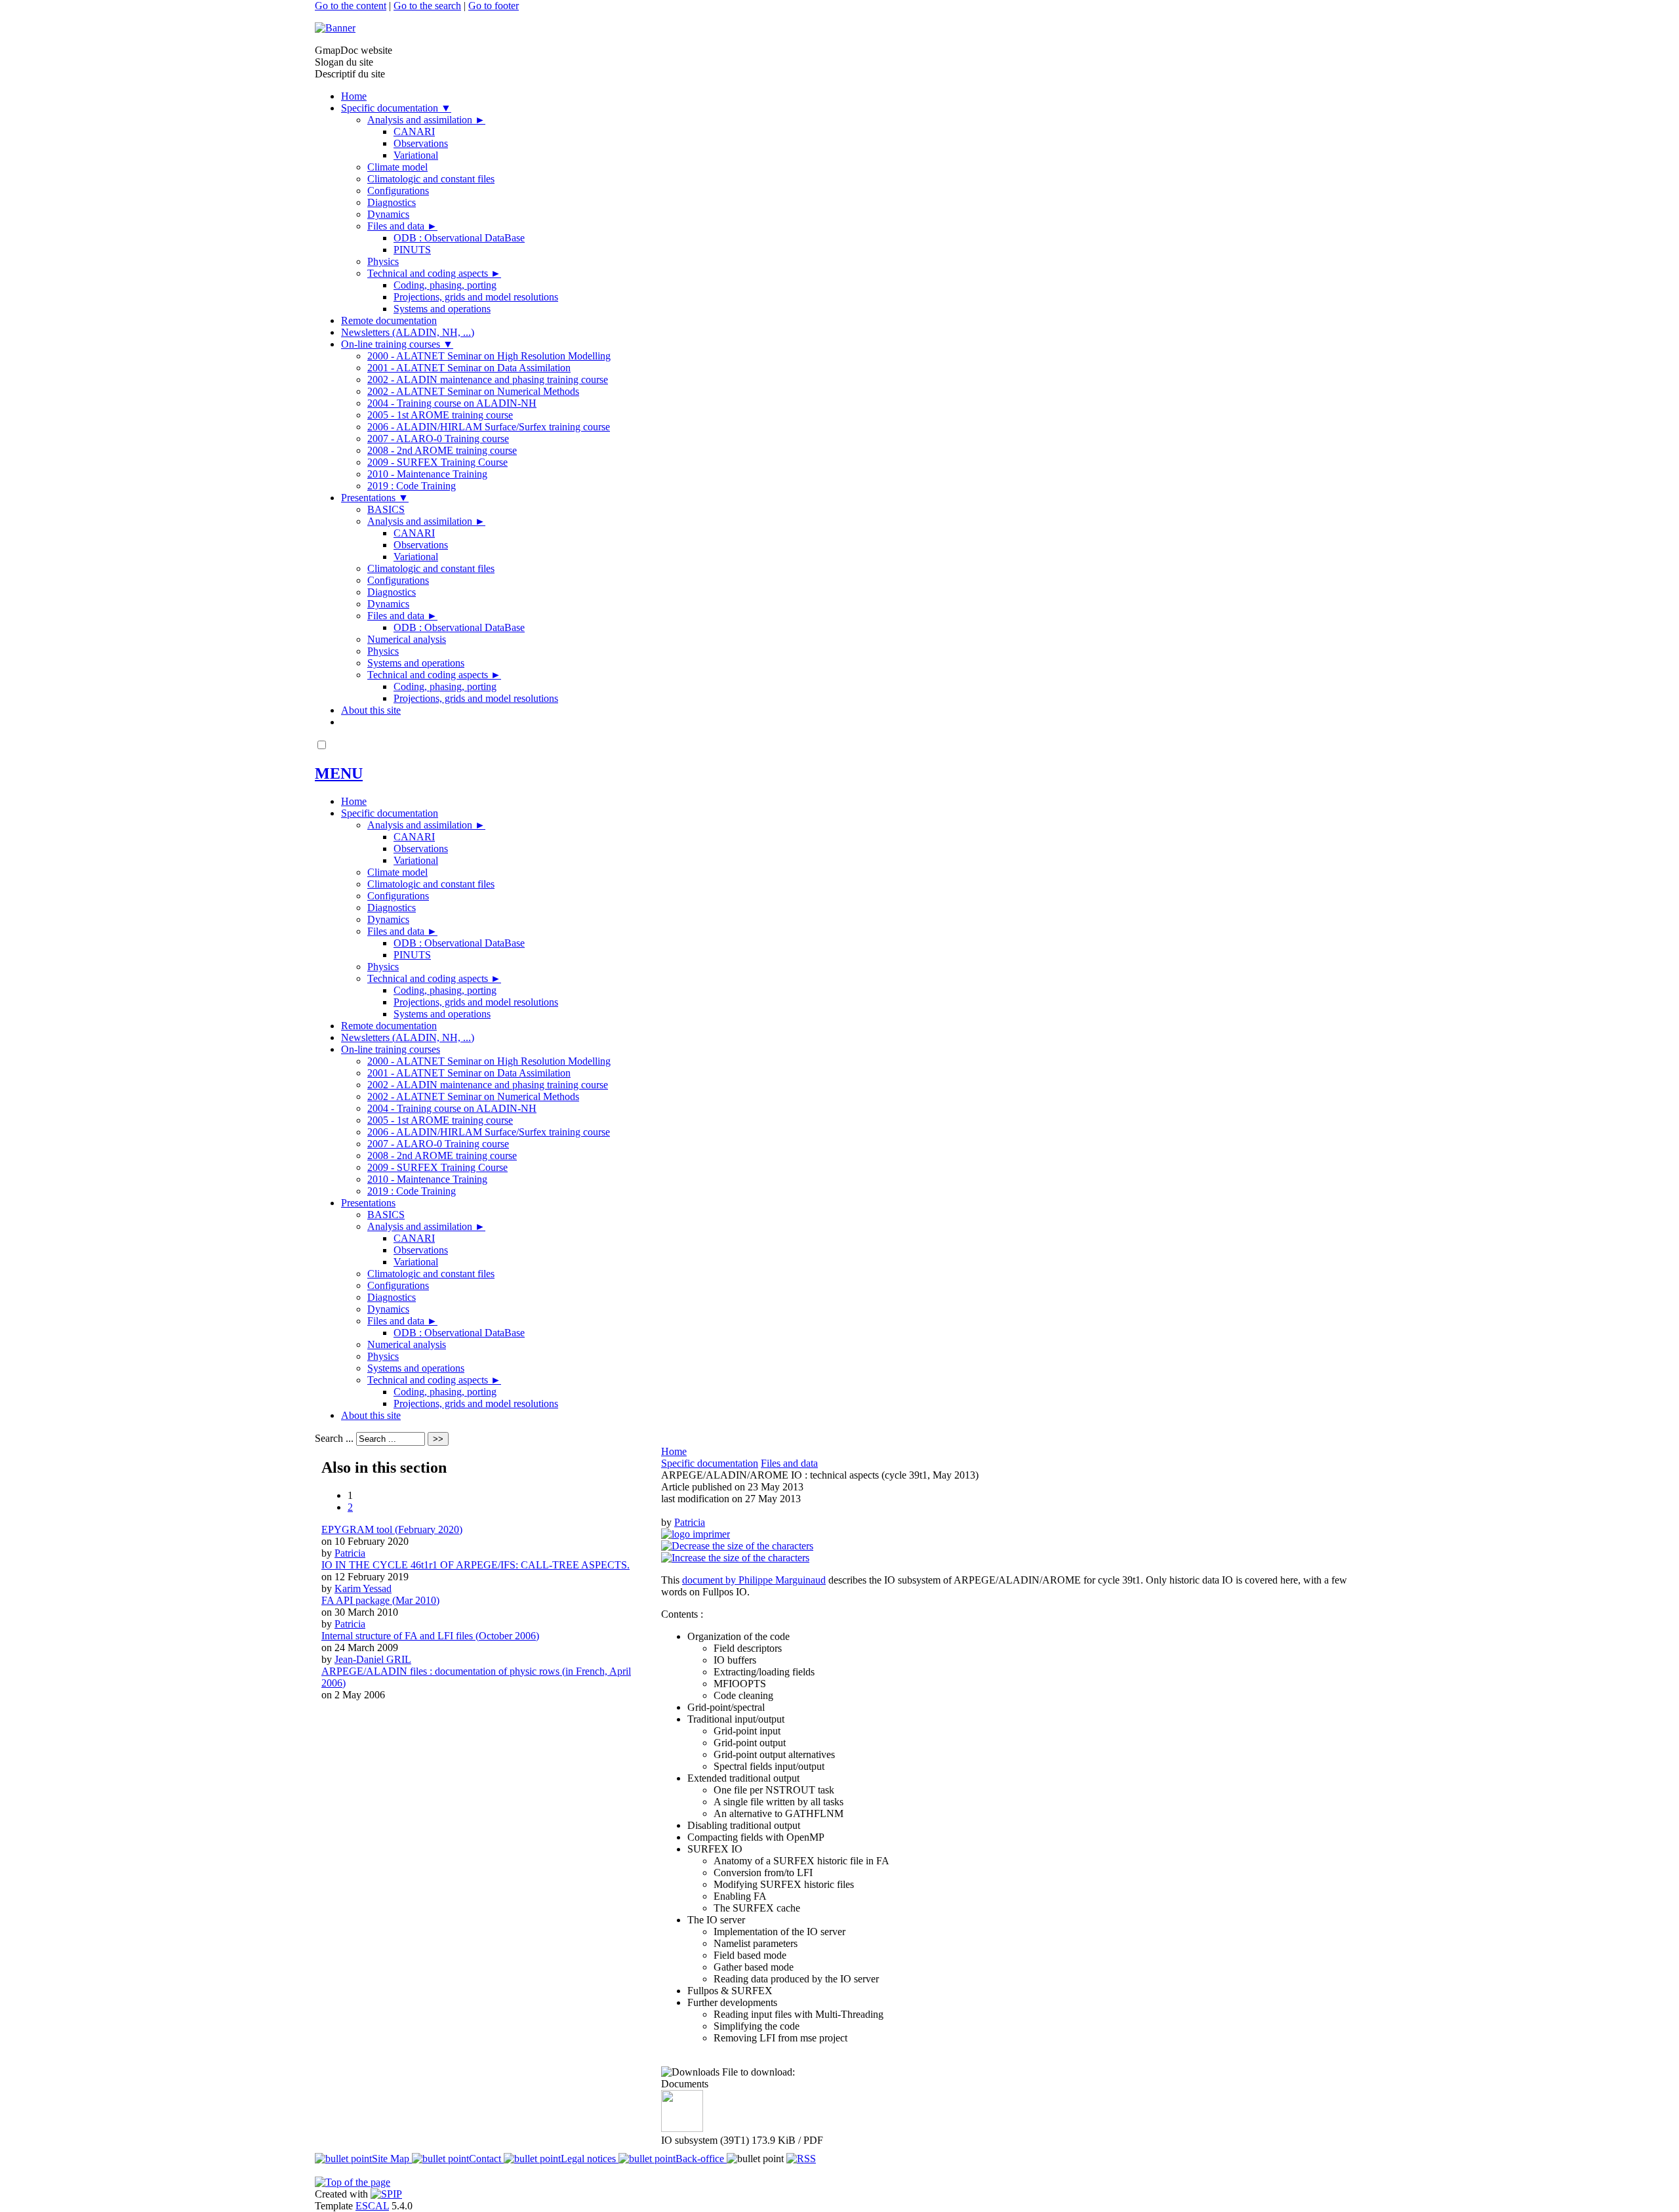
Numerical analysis (407, 639)
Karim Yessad (363, 1588)
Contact (486, 2159)
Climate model (397, 167)
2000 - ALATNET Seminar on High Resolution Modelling (489, 356)
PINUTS (412, 250)
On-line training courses (397, 344)
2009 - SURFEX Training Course (437, 462)
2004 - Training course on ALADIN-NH (452, 403)
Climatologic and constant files (431, 179)
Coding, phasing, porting (445, 285)
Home (354, 96)
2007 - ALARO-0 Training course (438, 439)
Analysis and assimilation (426, 120)
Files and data (402, 226)
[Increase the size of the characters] (735, 1558)
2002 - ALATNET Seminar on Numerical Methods (473, 391)
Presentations (375, 498)
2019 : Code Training (412, 486)
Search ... (334, 1438)
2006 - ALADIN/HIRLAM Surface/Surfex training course (489, 427)
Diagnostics (392, 202)
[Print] (696, 1534)
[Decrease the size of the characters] (737, 1546)
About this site (371, 710)
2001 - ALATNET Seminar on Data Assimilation (469, 368)
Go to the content (351, 6)
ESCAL (372, 2206)
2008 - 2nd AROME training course (442, 450)
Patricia (690, 1522)
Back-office (701, 2159)
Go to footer (494, 6)
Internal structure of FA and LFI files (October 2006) (430, 1636)
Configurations (398, 191)
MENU (339, 773)
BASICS (386, 509)
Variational (416, 155)
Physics (383, 261)
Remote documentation (389, 320)
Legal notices (590, 2159)
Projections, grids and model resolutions (476, 297)
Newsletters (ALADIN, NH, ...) (408, 332)
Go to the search (427, 6)
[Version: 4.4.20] (386, 2194)
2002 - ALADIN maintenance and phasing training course (488, 379)
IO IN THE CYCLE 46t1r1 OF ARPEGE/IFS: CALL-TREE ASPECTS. (475, 1565)
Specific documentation (396, 108)
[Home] (335, 28)
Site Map (392, 2159)
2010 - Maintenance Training (427, 474)
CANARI (414, 132)
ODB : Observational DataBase (459, 238)
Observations (421, 143)
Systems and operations (442, 309)
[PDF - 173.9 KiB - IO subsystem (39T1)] (682, 2128)
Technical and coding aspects (434, 273)
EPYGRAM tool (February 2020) (392, 1529)
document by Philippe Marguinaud (754, 1580)
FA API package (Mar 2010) (380, 1600)
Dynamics (388, 214)
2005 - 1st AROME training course (440, 415)
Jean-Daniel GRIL (373, 1659)
